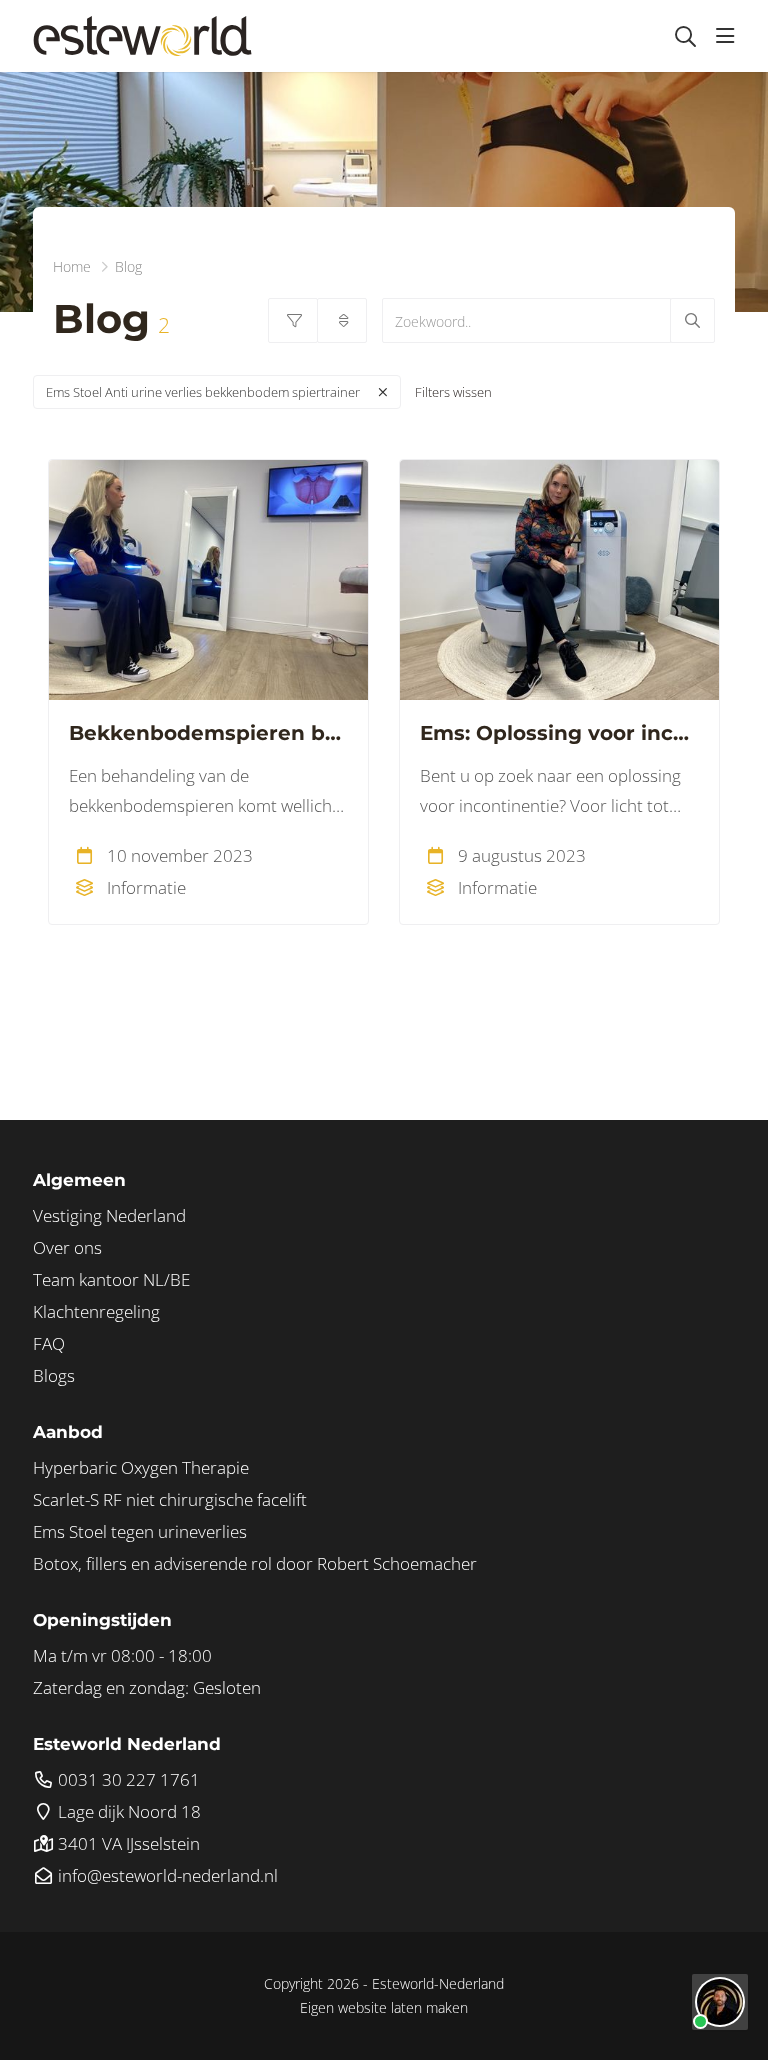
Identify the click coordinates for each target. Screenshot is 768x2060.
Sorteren (342, 320)
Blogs (54, 1375)
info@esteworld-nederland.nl (166, 1875)
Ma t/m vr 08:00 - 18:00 (122, 1655)
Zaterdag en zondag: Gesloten (147, 1687)
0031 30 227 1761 (127, 1779)
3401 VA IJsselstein (127, 1843)
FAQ (49, 1343)
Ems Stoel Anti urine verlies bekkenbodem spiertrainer (203, 392)
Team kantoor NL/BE (111, 1279)
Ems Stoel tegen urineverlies (140, 1531)
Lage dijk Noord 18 (127, 1811)
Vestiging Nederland (109, 1215)
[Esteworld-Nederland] (142, 36)
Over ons (67, 1247)
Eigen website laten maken (384, 2007)
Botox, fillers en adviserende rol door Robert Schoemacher (255, 1563)
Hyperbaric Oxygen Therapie (141, 1467)
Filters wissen (453, 392)
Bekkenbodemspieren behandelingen (208, 733)
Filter (293, 320)
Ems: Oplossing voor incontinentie (559, 733)
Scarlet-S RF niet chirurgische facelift (170, 1499)
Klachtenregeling (96, 1311)
